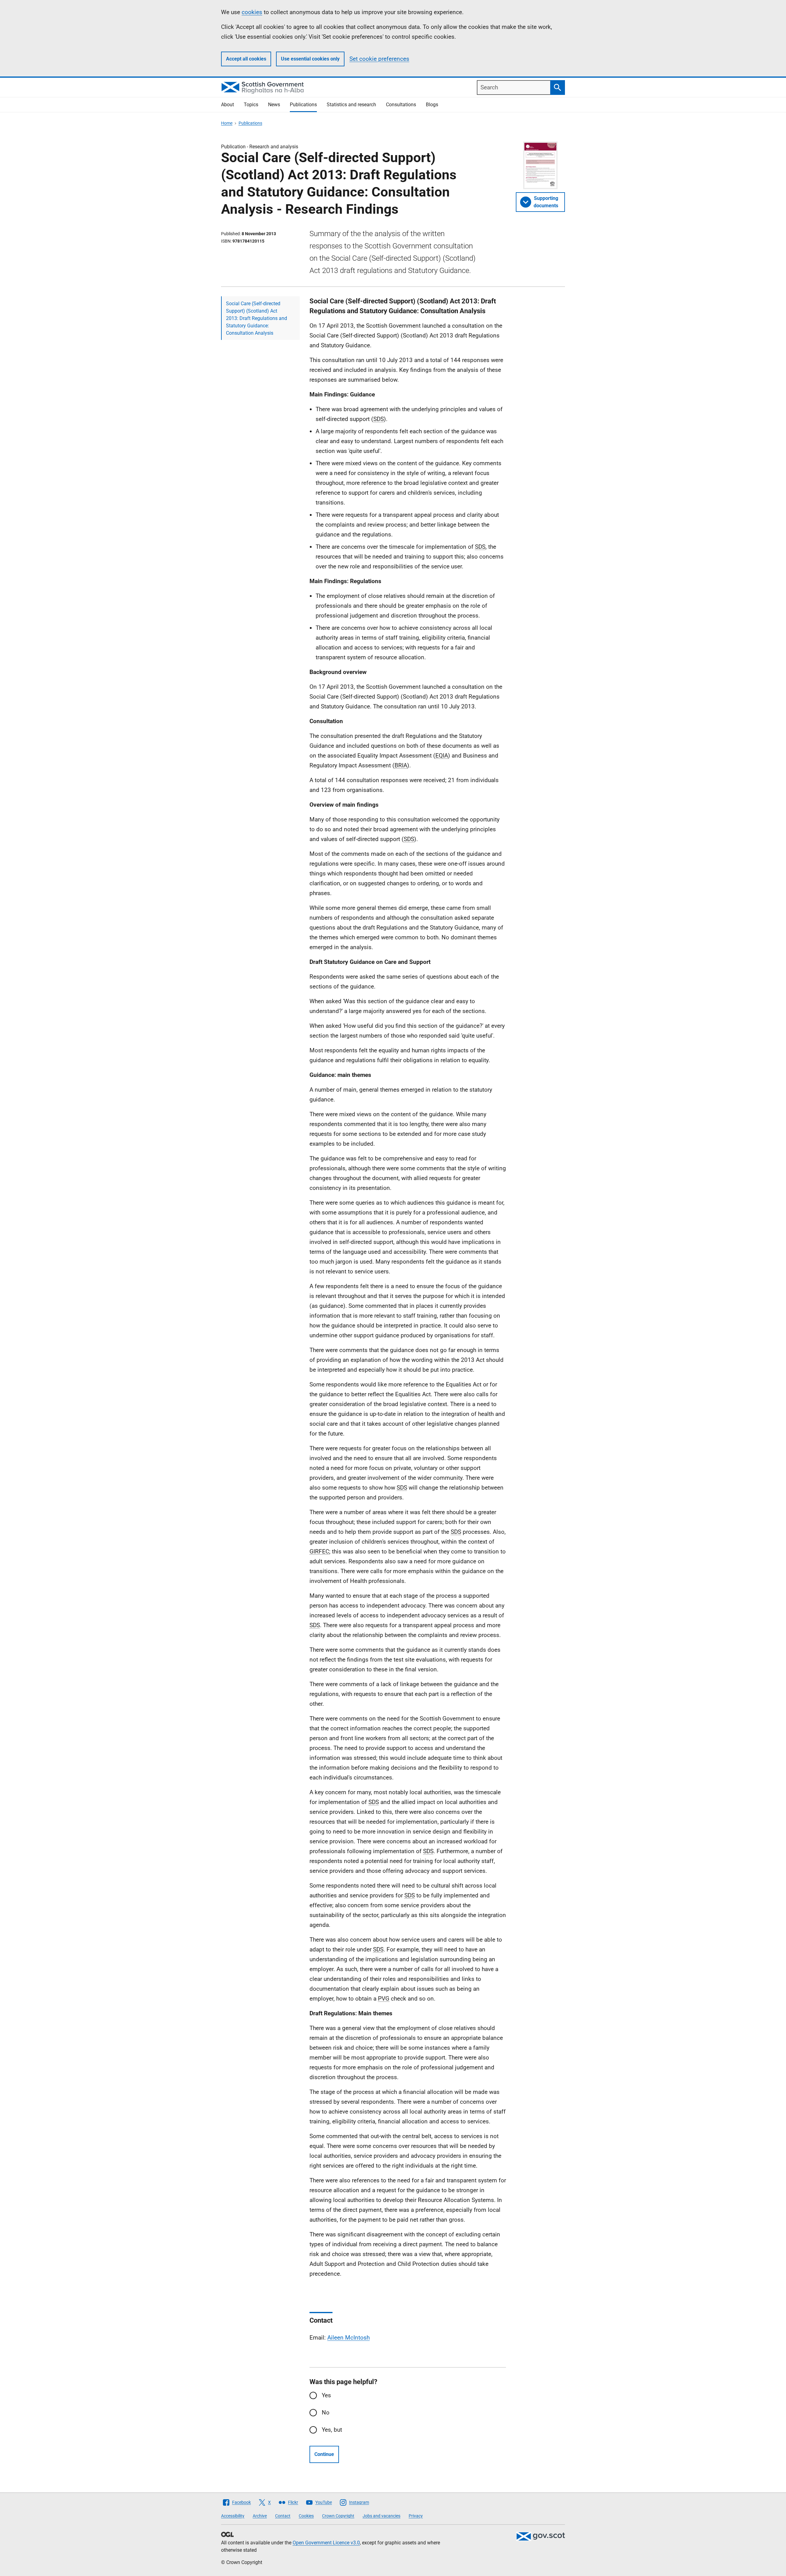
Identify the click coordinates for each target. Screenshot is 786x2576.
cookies (252, 12)
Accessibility (233, 2516)
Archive (260, 2516)
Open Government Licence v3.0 (326, 2543)
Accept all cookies (246, 59)
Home (227, 123)
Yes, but (332, 2430)
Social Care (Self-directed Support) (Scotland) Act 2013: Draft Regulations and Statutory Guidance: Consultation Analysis (257, 318)
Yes (326, 2395)
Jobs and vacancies (381, 2516)
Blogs (432, 105)
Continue (324, 2454)
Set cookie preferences (379, 59)
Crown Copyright (338, 2516)
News (274, 105)
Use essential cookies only (310, 59)
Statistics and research (351, 105)
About (228, 105)
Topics (251, 105)
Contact (283, 2516)
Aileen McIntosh (348, 2338)
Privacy (416, 2516)
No (326, 2412)
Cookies (306, 2516)
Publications (303, 105)
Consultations (401, 105)
